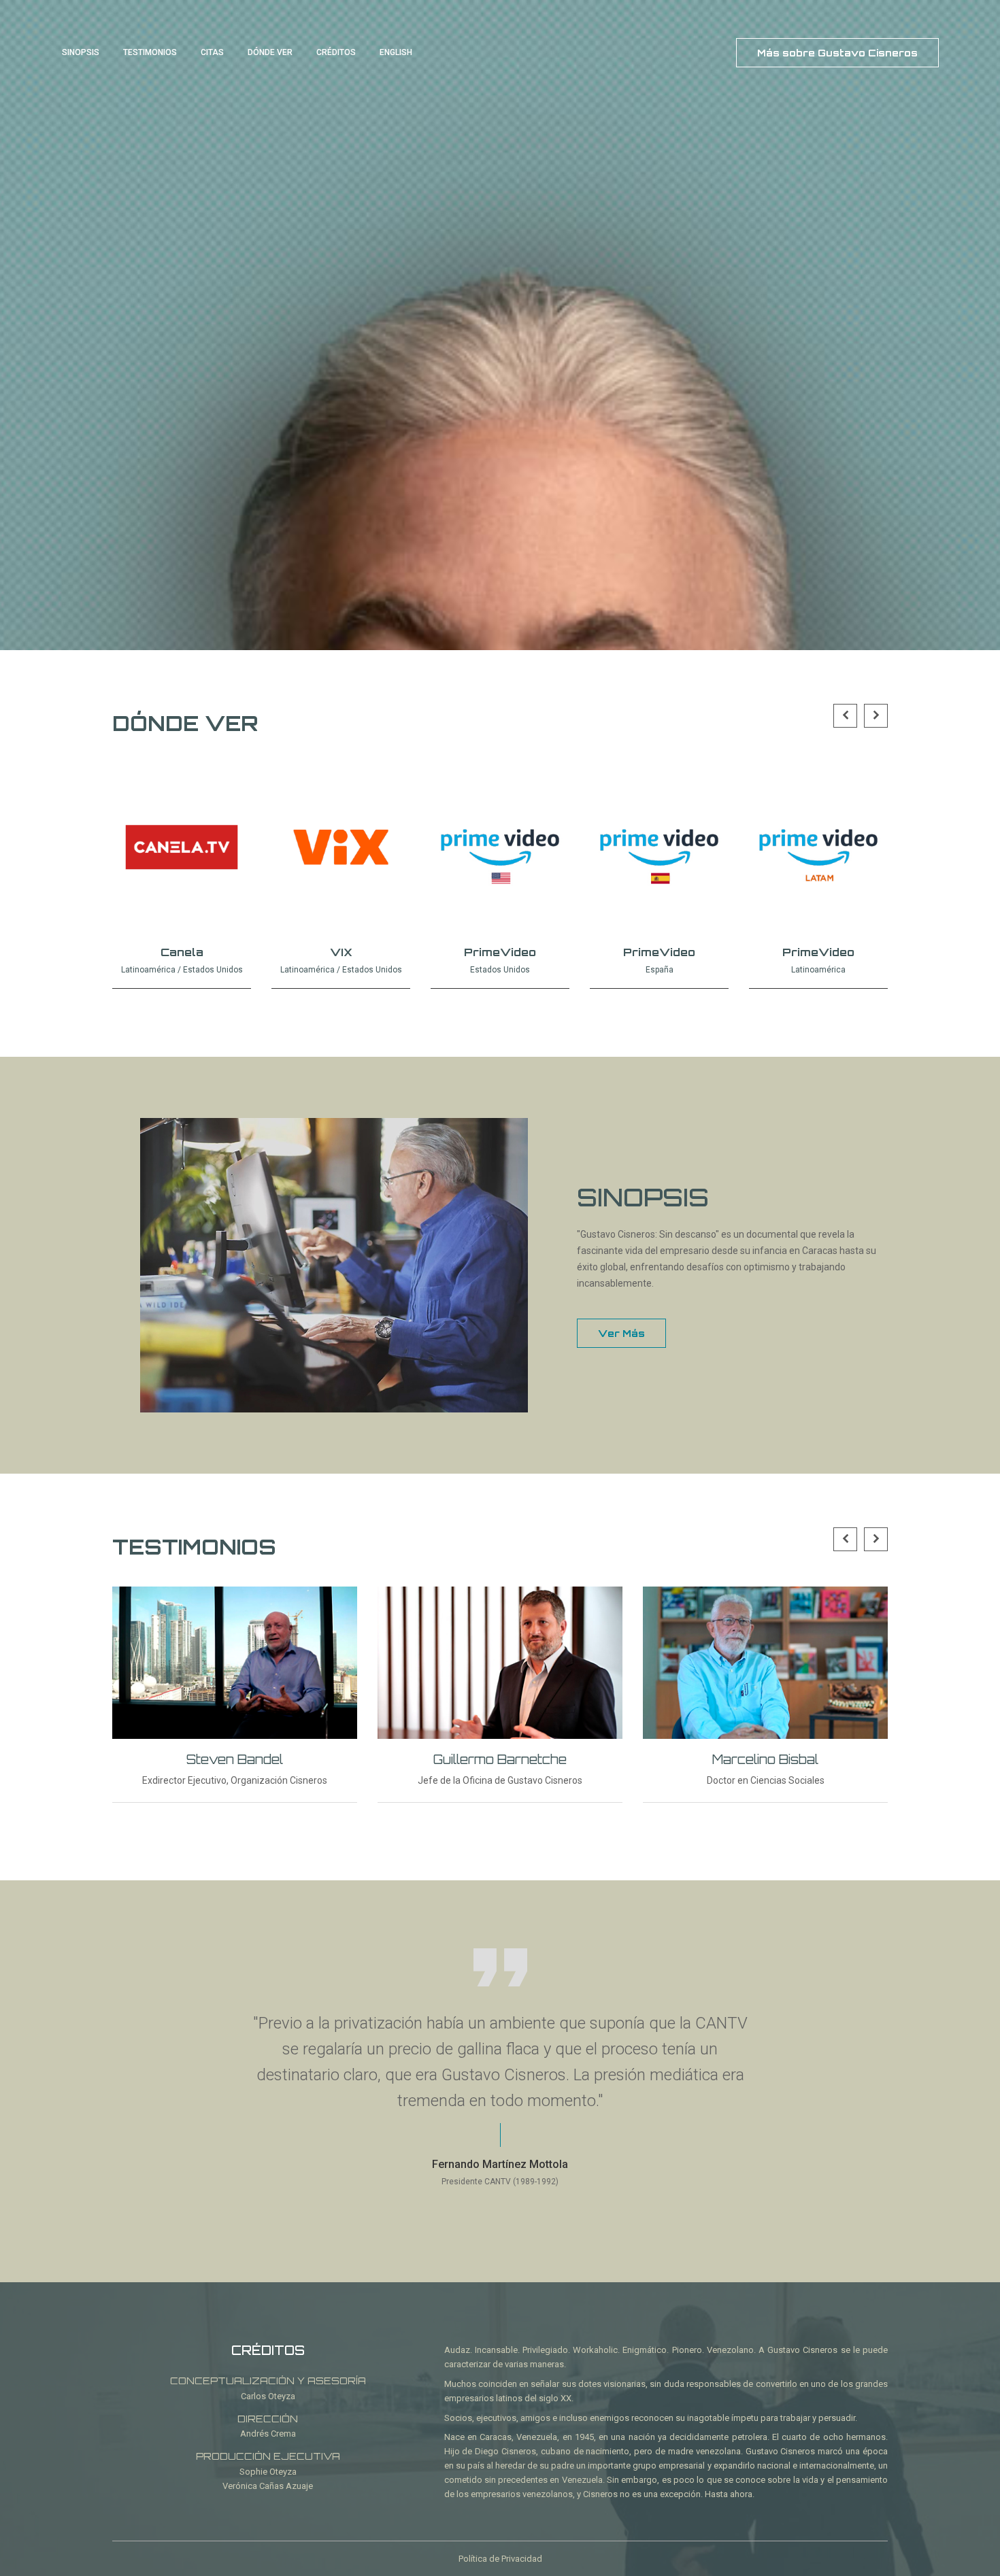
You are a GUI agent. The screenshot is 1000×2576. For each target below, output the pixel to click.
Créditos (336, 52)
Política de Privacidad (500, 2559)
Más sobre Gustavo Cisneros (837, 53)
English (396, 52)
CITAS (212, 52)
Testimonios (150, 52)
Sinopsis (81, 52)
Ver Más (621, 1333)
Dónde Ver (270, 52)
